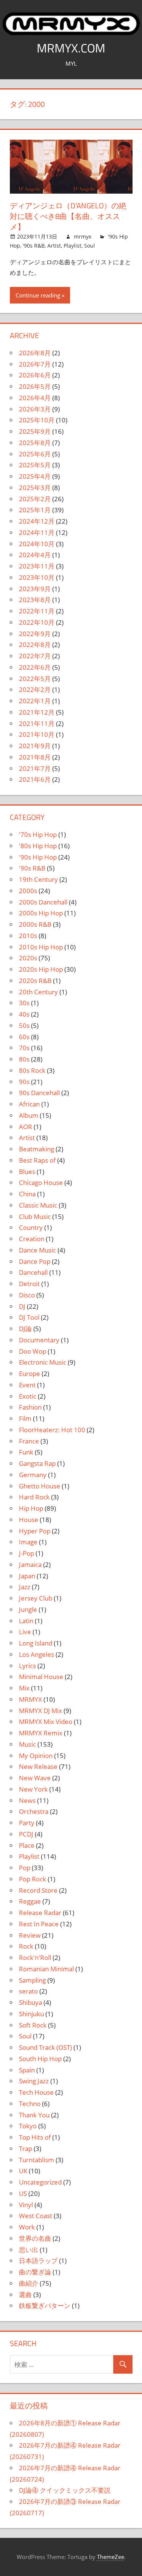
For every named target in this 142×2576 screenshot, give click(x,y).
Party (27, 1823)
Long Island (36, 1643)
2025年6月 (35, 454)
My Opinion (36, 1756)
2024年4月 (35, 555)
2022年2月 (35, 689)
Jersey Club (36, 1598)
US (23, 2193)
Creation (32, 1239)
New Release (38, 1766)
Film (25, 1418)
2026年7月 (35, 364)
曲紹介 (29, 2283)
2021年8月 (35, 757)
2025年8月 (35, 443)
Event (27, 1385)
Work (27, 2227)
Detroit (29, 1284)
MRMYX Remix (41, 1733)
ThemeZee (111, 2557)
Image (28, 1542)
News (27, 1800)
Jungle (28, 1609)
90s (24, 1082)
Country (31, 1227)
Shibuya (30, 2002)
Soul (90, 246)
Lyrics (27, 1666)
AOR (26, 1127)
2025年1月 (35, 510)
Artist (54, 246)
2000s (28, 891)
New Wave (35, 1778)
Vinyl (26, 2205)
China (27, 1194)
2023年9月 (35, 589)
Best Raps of (37, 1160)
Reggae (30, 1901)
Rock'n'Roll (35, 1957)
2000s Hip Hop (41, 913)
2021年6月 (35, 779)
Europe (30, 1374)
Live (25, 1632)
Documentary (39, 1340)
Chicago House (41, 1182)
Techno (30, 2104)
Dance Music (37, 1250)
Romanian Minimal (46, 1969)
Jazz (25, 1587)
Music (27, 1744)
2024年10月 (37, 544)
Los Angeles (37, 1654)
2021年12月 (37, 712)
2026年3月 (35, 409)
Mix (24, 1688)
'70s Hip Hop (38, 834)
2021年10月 (37, 734)
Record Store (38, 1890)
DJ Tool (29, 1317)
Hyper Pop (35, 1531)
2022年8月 (35, 645)
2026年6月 (35, 375)
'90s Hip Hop (38, 857)
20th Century (38, 992)
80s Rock (32, 1070)
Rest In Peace (39, 1924)
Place (27, 1845)
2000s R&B (35, 924)
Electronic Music (43, 1362)
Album (29, 1115)
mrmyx (83, 236)
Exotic (28, 1396)
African (29, 1104)
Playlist (73, 246)
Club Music (35, 1216)
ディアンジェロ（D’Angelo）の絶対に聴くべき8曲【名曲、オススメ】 (68, 216)
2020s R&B (35, 981)
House (29, 1520)
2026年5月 (35, 386)
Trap (26, 2148)
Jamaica (30, 1565)
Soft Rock (33, 2025)
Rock (26, 1946)
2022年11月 (37, 611)
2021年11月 (37, 723)
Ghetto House (40, 1486)
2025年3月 (35, 488)
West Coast (36, 2216)
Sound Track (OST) (45, 2047)
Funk (26, 1452)
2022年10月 (37, 622)
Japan (27, 1576)
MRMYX (30, 1699)
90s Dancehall (39, 1093)
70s (24, 1048)
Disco (27, 1295)
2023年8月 (35, 600)
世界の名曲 (35, 2238)
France (29, 1441)
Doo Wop (33, 1351)
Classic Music (38, 1205)
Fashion (30, 1407)
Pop (25, 1868)
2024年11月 (37, 532)
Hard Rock (34, 1497)
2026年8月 (35, 353)
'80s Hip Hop (38, 846)
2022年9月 (35, 634)
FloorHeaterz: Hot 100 (52, 1430)
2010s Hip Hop (41, 947)
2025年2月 (35, 499)
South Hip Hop (40, 2059)
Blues (27, 1172)
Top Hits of (35, 2137)
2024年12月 (37, 521)
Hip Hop (31, 1508)
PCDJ (26, 1834)
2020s (28, 958)
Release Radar (40, 1913)
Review (30, 1935)
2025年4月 (35, 476)
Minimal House (41, 1677)
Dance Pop (35, 1261)
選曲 (25, 2295)
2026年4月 (35, 398)
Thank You (34, 2115)
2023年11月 (37, 566)
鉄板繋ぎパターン (45, 2306)
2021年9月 (35, 746)
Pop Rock (33, 1879)
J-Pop (27, 1553)
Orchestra (34, 1811)
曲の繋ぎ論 (35, 2272)
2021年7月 (35, 768)
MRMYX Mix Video (46, 1722)
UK (23, 2171)
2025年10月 (37, 420)
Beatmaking (37, 1149)
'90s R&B (34, 246)
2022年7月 (35, 656)
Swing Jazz (34, 2081)
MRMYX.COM (71, 48)
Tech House (36, 2092)
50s (24, 1025)
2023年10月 (37, 577)
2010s (28, 936)
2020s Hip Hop (41, 969)
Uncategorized (40, 2182)
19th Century (38, 879)
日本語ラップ (38, 2261)
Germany (33, 1475)
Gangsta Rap (37, 1463)
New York (33, 1789)
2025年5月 (35, 465)
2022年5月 (35, 679)
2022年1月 (35, 701)
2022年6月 (35, 667)
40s (24, 1014)
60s (24, 1037)
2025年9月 (35, 431)
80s (24, 1059)
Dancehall (33, 1272)
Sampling (32, 1980)
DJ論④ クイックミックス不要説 (65, 2490)
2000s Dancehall (43, 902)
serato (28, 1991)
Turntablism (37, 2160)
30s (24, 1003)
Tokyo (28, 2126)
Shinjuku (31, 2014)
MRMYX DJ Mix (41, 1711)
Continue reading (38, 295)
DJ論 (25, 1329)
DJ (22, 1306)
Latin (26, 1621)
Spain (27, 2070)
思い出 (29, 2250)
